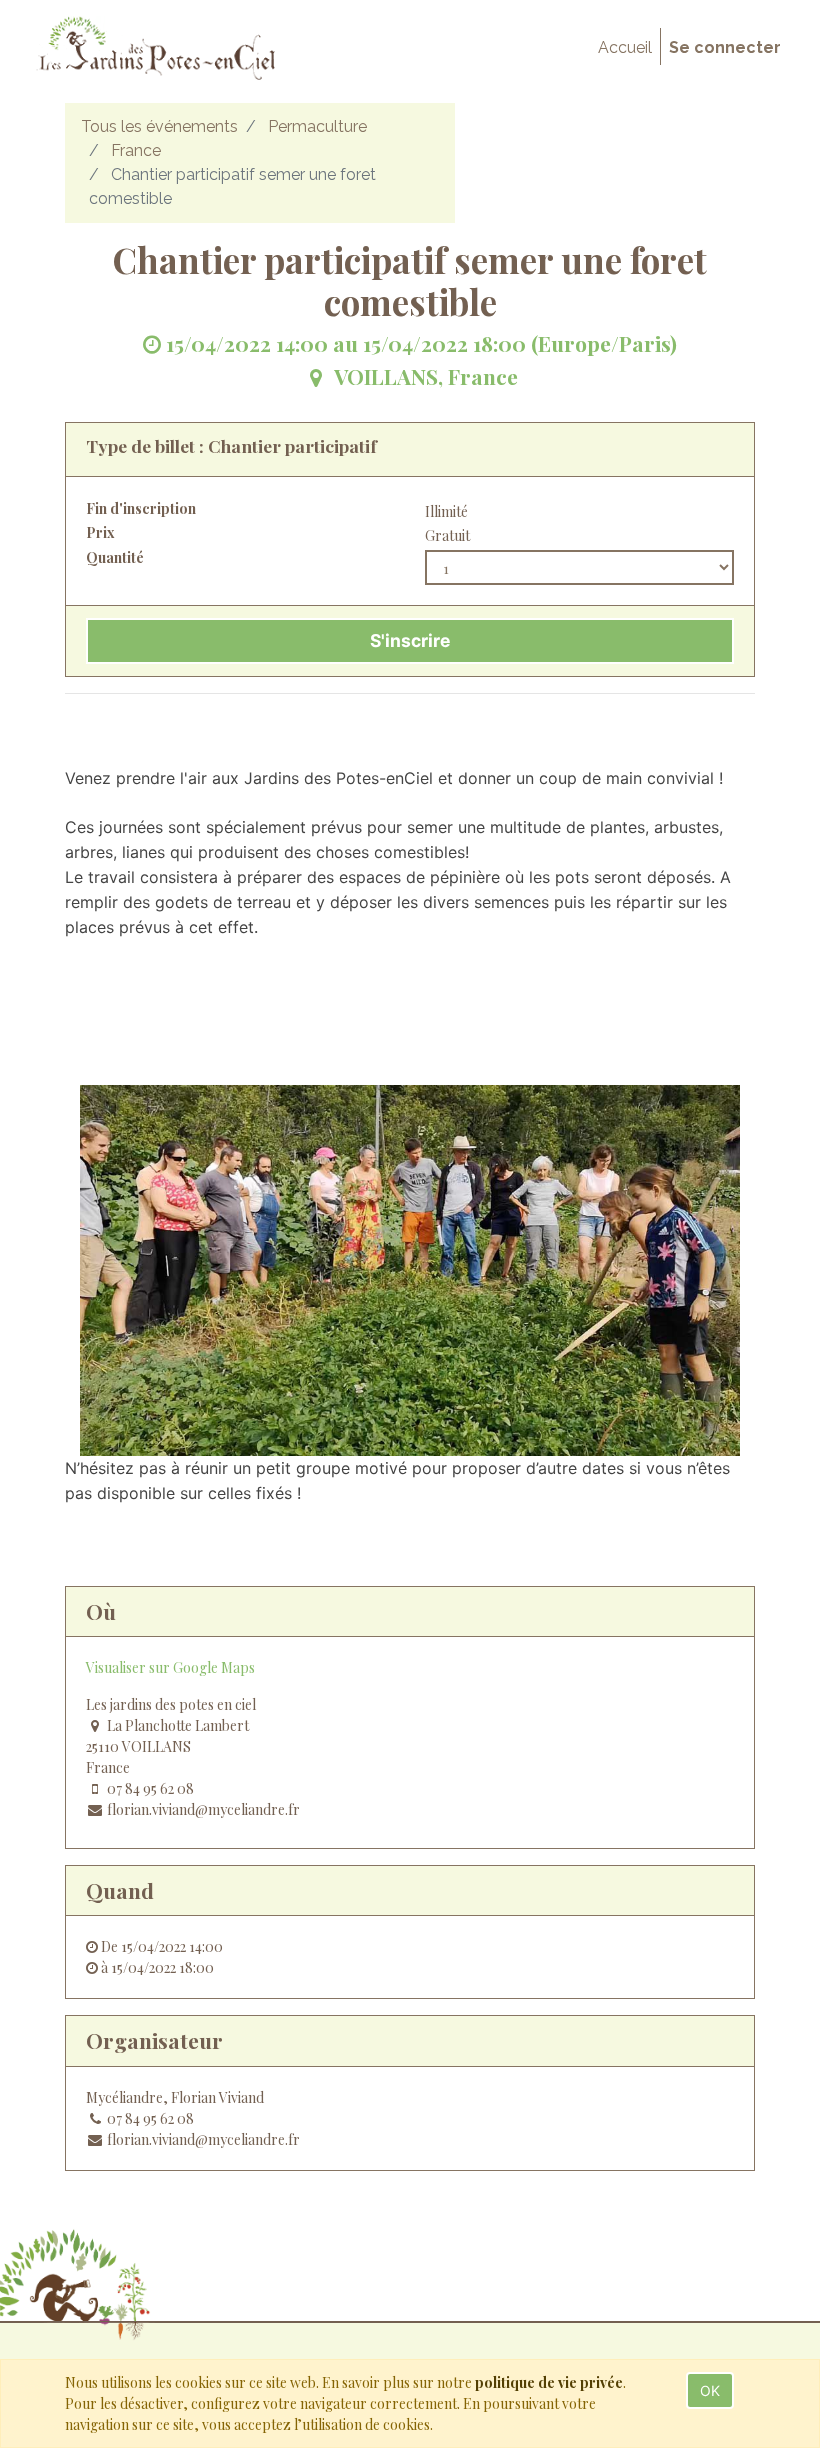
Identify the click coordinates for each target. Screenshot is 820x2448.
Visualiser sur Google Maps (170, 1667)
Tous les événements (159, 126)
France (136, 150)
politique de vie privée (549, 2382)
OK (710, 2390)
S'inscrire (410, 640)
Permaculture (317, 126)
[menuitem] (625, 48)
